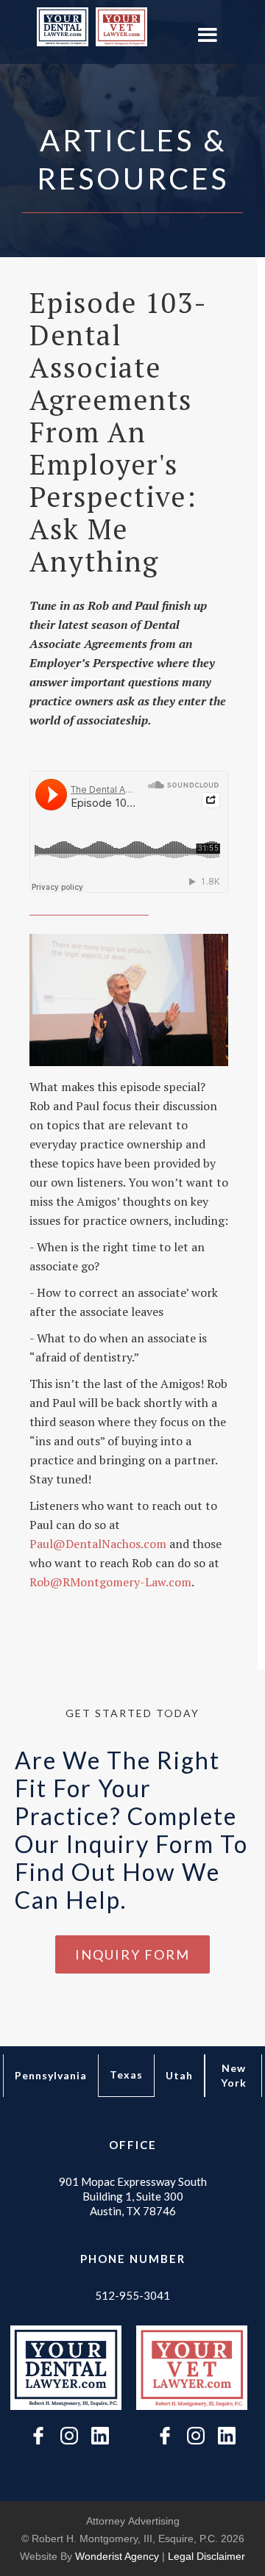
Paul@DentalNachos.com (98, 1544)
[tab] (51, 2076)
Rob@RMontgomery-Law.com (110, 1582)
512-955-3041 (132, 2295)
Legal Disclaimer (206, 2556)
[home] (59, 27)
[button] (207, 36)
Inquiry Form (132, 1954)
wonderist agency (117, 2556)
